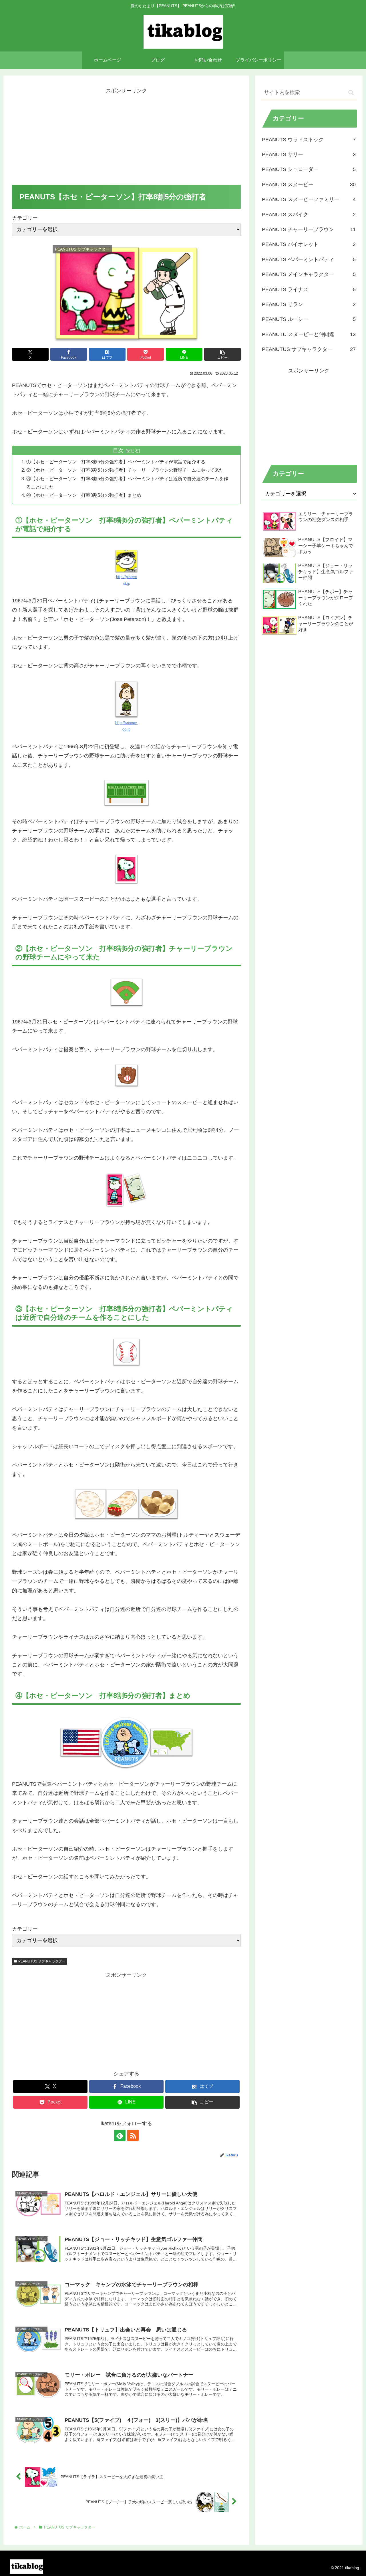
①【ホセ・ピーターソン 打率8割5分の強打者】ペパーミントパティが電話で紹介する (116, 462)
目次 (118, 450)
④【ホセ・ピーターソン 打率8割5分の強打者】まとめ (84, 495)
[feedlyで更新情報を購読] (120, 2136)
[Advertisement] (126, 135)
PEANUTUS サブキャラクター (42, 1961)
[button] (222, 354)
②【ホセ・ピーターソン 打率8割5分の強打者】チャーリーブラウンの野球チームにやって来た (125, 470)
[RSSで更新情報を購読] (133, 2136)
